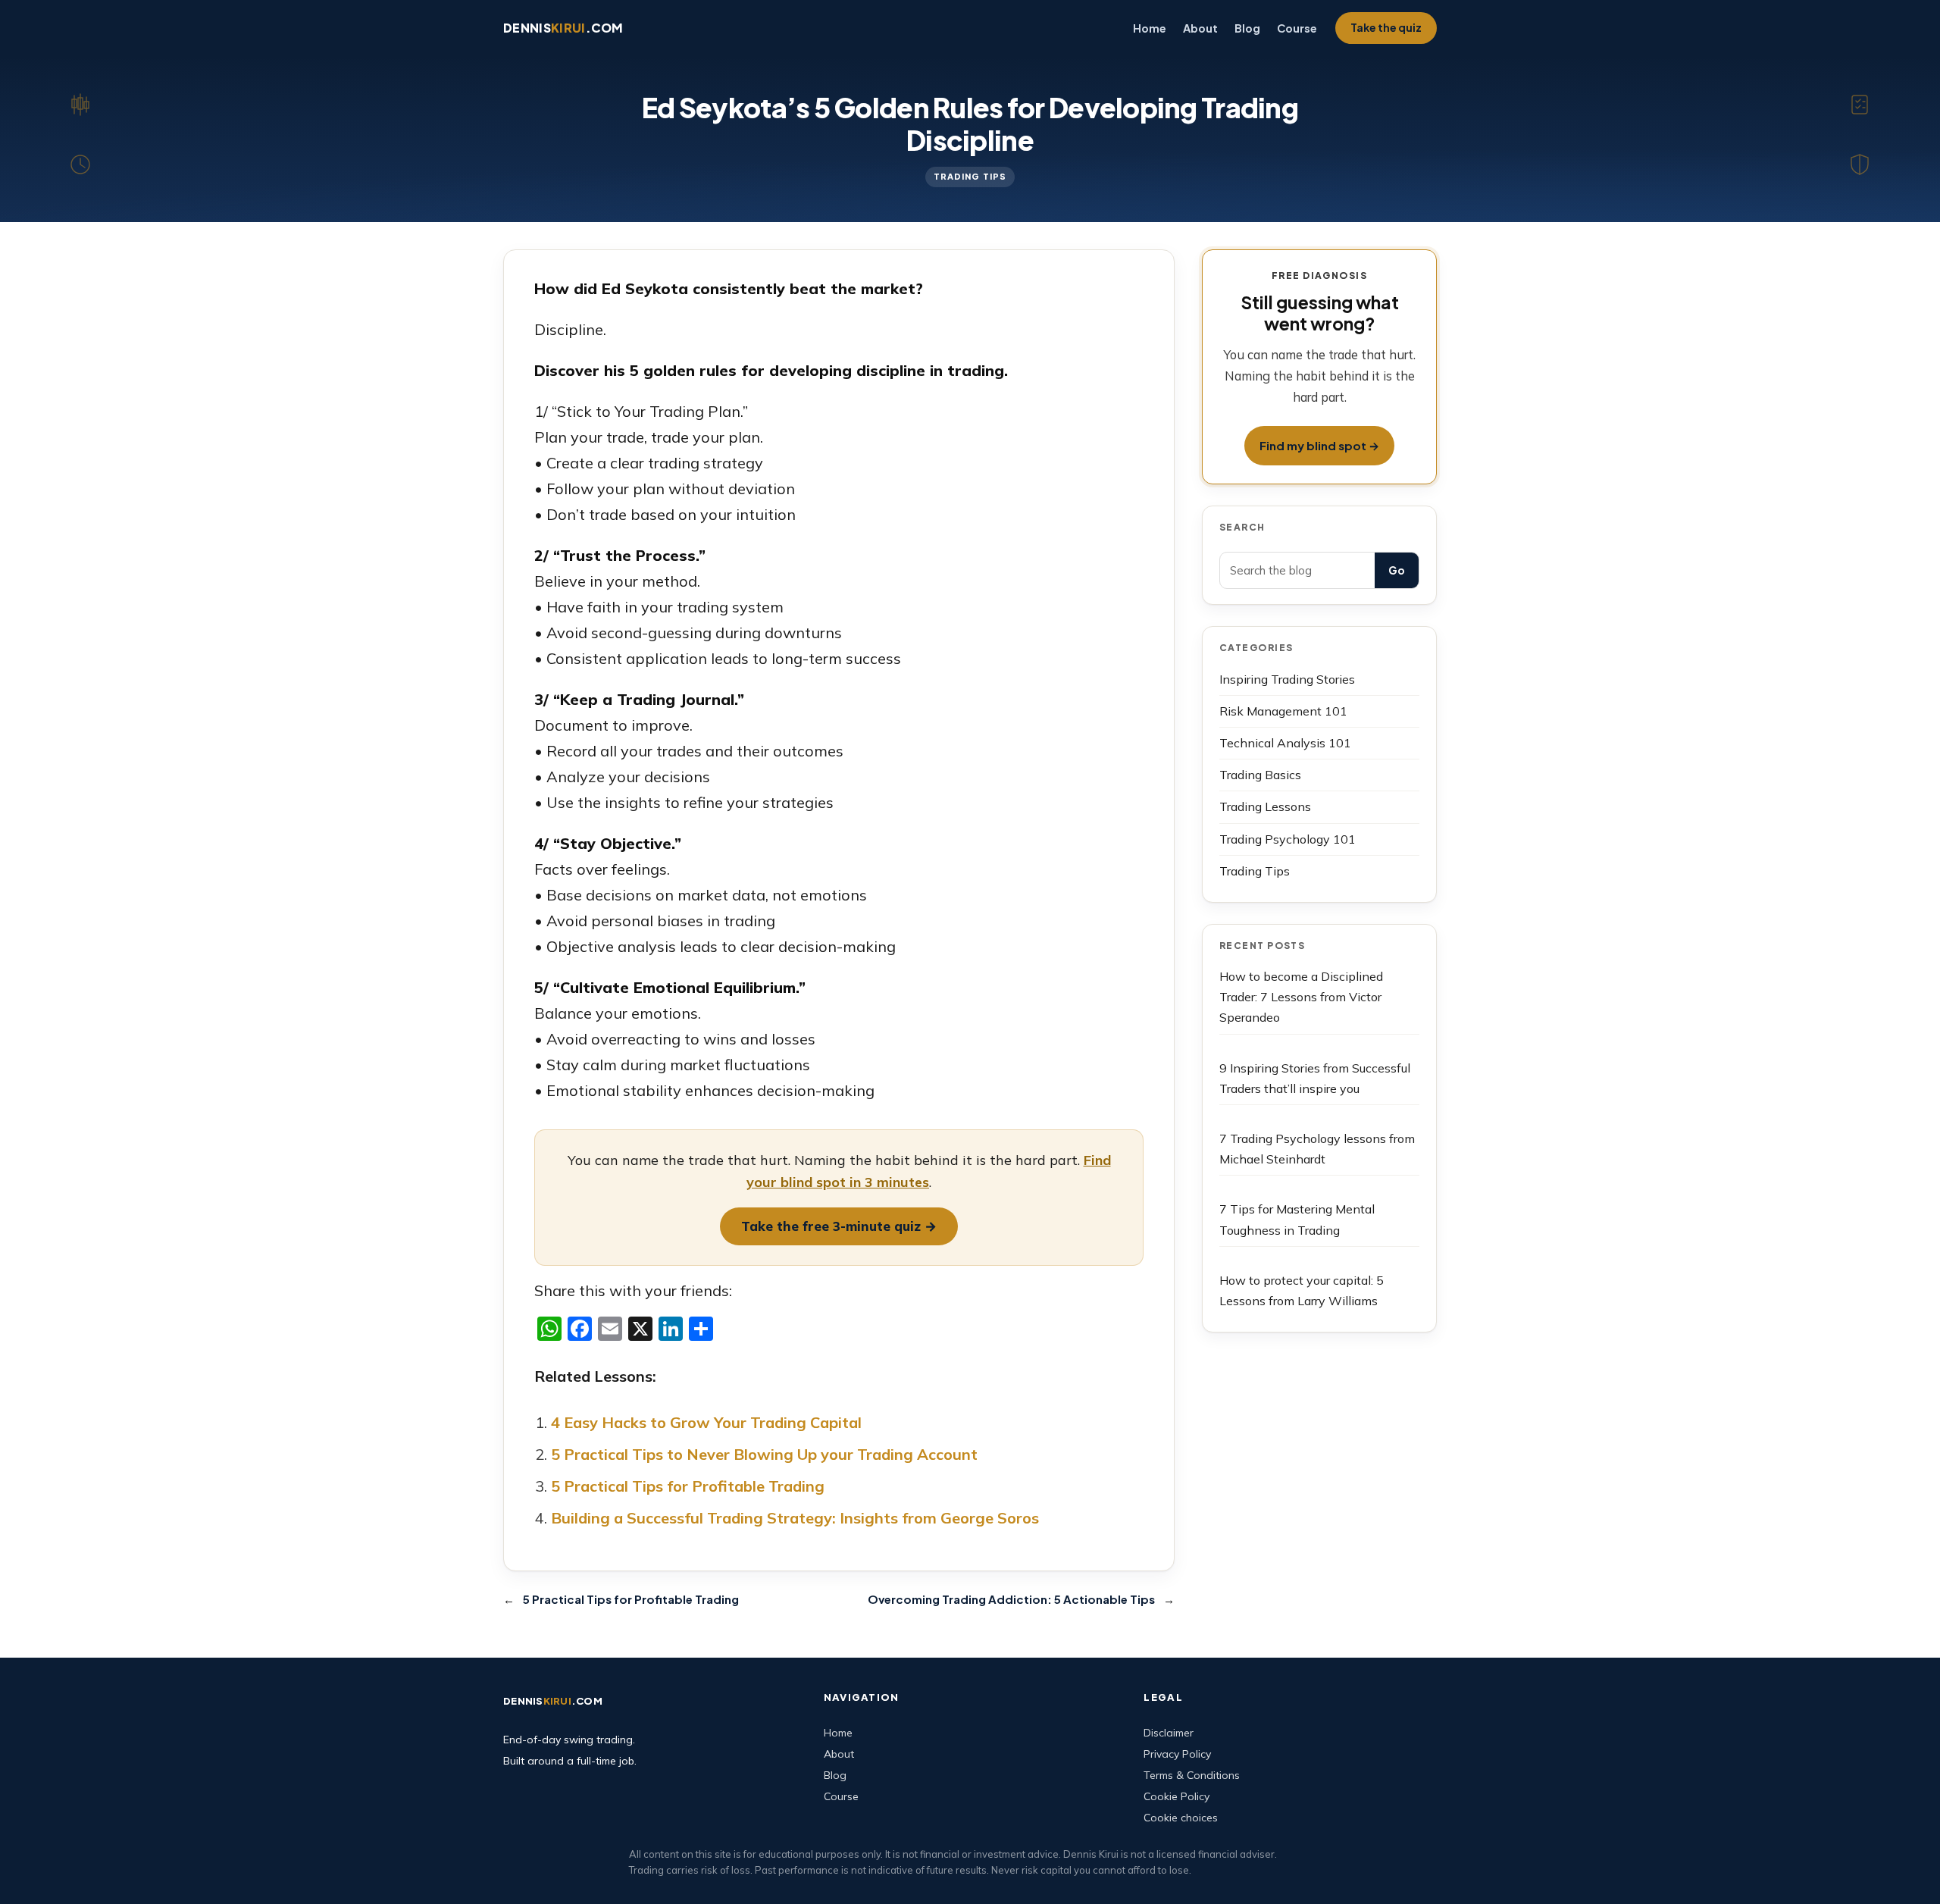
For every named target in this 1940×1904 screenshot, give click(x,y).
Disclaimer (1169, 1733)
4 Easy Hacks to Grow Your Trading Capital (706, 1422)
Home (838, 1733)
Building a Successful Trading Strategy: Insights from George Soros (795, 1518)
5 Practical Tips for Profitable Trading (688, 1486)
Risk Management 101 (1283, 711)
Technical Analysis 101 (1285, 743)
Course (841, 1796)
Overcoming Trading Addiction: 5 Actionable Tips (1011, 1599)
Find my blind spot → (1319, 445)
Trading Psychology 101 (1288, 839)
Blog (835, 1775)
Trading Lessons (1265, 806)
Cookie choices (1181, 1818)
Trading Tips (970, 176)
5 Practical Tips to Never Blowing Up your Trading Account (764, 1454)
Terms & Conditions (1192, 1775)
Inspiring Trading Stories (1287, 679)
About (839, 1754)
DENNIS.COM (563, 28)
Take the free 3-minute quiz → (839, 1226)
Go (1397, 570)
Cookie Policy (1177, 1796)
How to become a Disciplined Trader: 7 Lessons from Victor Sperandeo (1301, 997)
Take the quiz (1386, 27)
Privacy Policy (1177, 1754)
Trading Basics (1260, 775)
